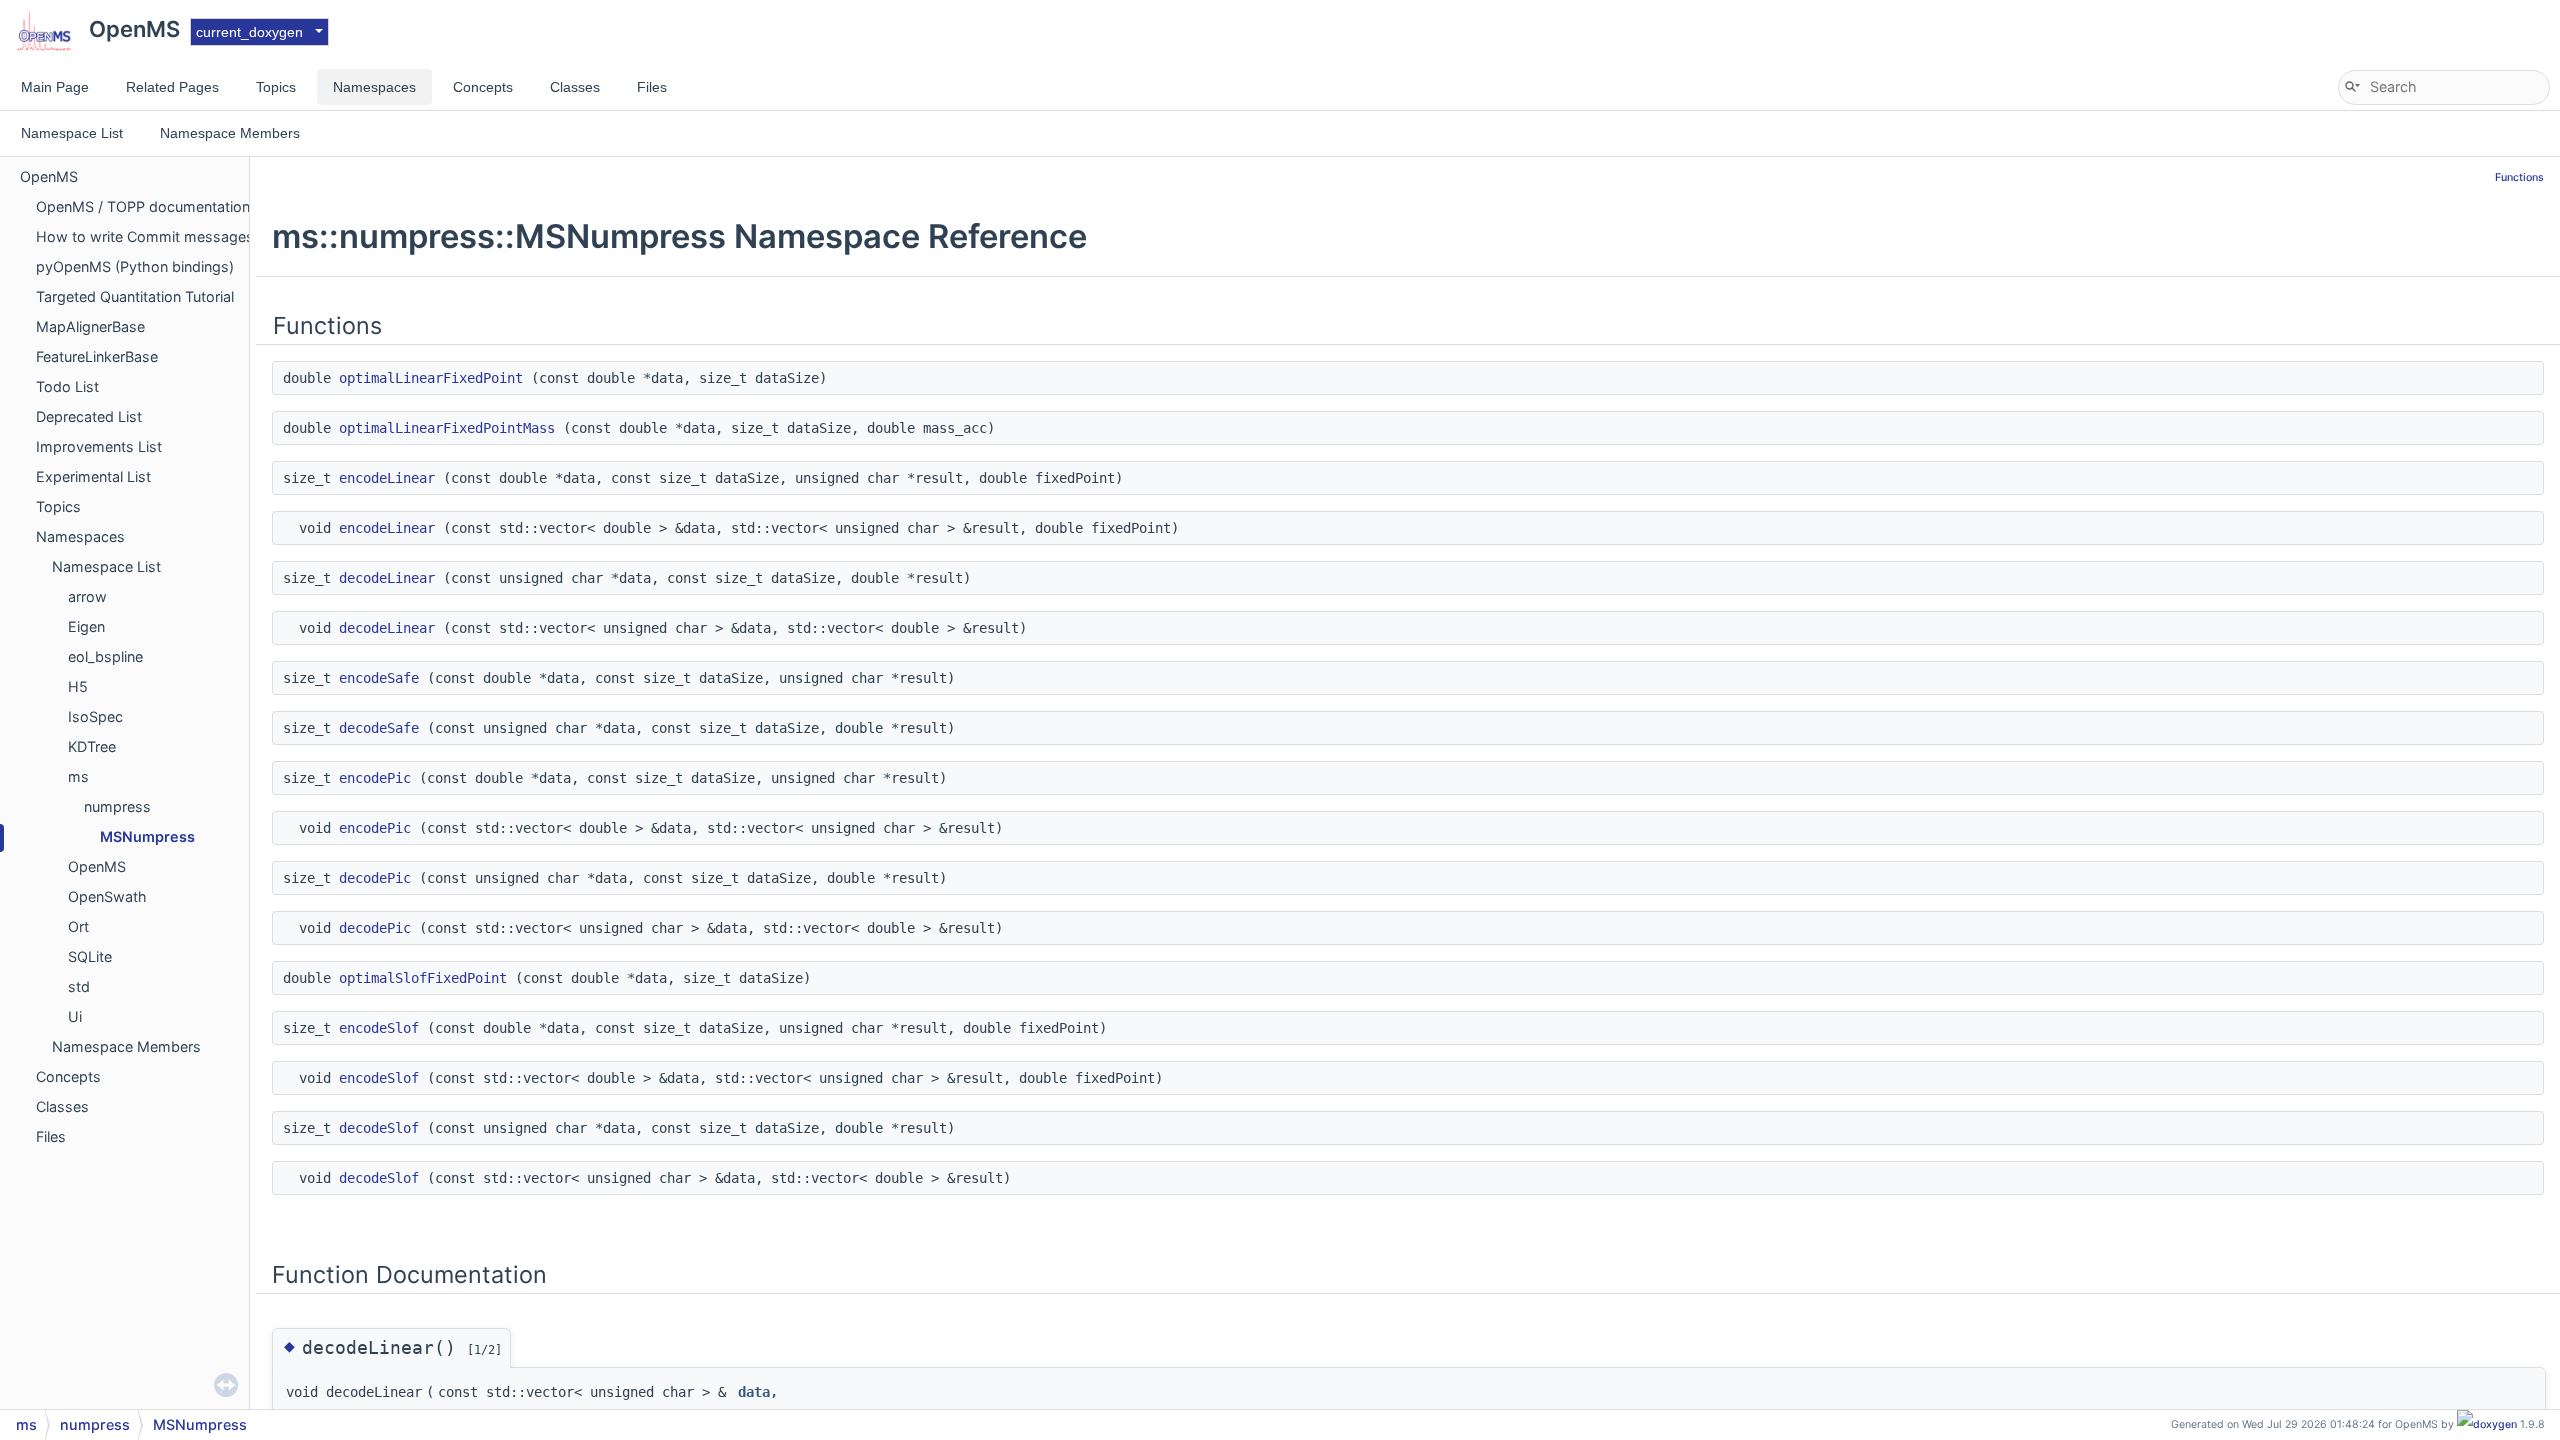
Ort (78, 926)
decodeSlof (379, 1128)
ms (78, 776)
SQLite (90, 956)
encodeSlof (379, 1028)
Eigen (86, 626)
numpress (117, 806)
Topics (58, 506)
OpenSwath (107, 896)
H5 (78, 686)
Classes (62, 1106)
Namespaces (80, 536)
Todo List (67, 386)
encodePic (375, 778)
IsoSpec (95, 716)
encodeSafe (379, 678)
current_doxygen (249, 32)
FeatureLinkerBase (97, 356)
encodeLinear (387, 478)
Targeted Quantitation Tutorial (135, 296)
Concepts (68, 1076)
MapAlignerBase (90, 326)
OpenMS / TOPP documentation (143, 206)
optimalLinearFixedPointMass (447, 428)
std (79, 986)
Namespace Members (126, 1046)
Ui (75, 1016)
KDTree (92, 746)
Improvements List (99, 446)
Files (51, 1136)
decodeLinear (387, 578)
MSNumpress (147, 836)
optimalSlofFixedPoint (423, 978)
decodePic (375, 878)
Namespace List (106, 566)
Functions (2519, 177)
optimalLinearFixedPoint (431, 378)
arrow (87, 596)
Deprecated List (89, 416)
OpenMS (49, 176)
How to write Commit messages (145, 236)
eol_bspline (105, 656)
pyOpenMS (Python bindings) (135, 266)
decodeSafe (379, 728)
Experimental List (93, 476)
